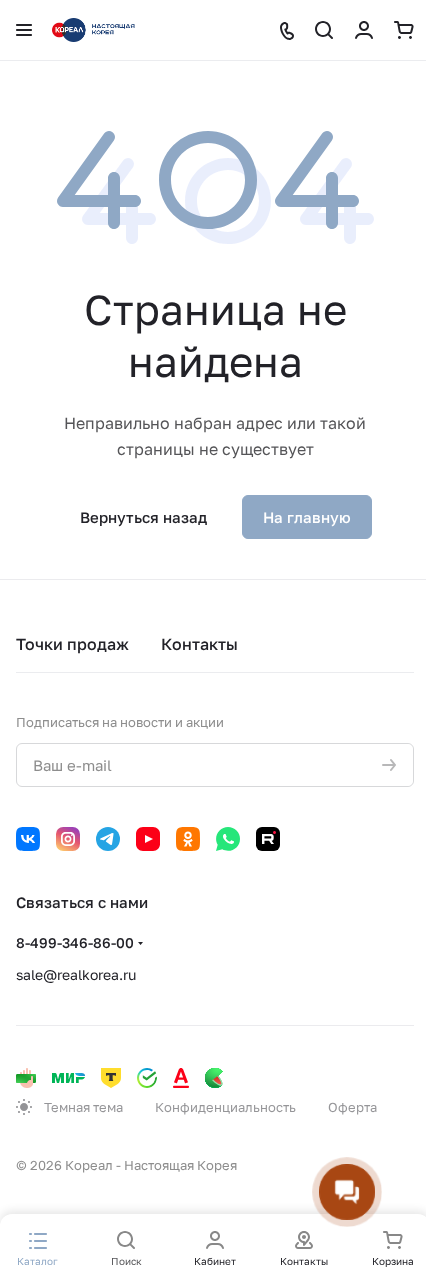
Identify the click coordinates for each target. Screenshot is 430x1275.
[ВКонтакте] (28, 839)
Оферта (352, 1107)
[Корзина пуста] (404, 30)
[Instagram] (68, 839)
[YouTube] (148, 839)
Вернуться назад (143, 517)
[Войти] (364, 30)
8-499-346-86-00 (75, 942)
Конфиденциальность (225, 1107)
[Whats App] (228, 839)
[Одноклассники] (188, 839)
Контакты (199, 644)
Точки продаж (72, 644)
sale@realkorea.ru (76, 974)
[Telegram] (108, 839)
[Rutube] (268, 839)
